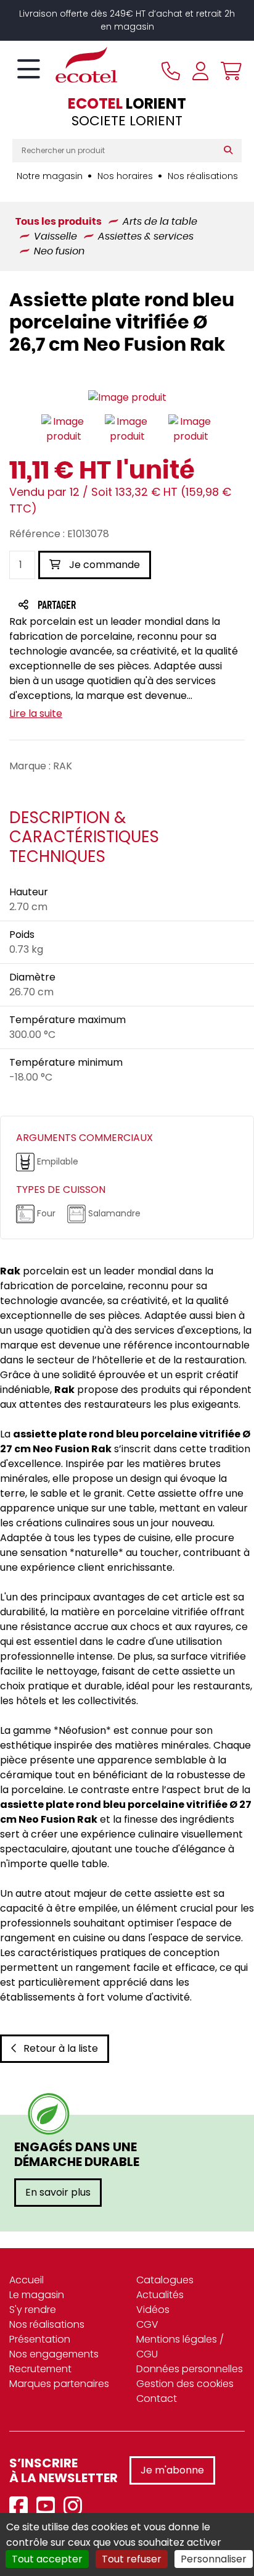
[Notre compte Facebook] (22, 2507)
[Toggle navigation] (29, 70)
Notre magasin (50, 176)
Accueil (27, 2280)
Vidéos (153, 2310)
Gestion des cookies (185, 2384)
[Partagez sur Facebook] (81, 606)
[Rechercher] (231, 151)
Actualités (160, 2295)
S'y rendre (33, 2310)
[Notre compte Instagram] (76, 2507)
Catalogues (165, 2280)
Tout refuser (132, 2559)
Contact (157, 2398)
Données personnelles (190, 2369)
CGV (147, 2324)
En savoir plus (58, 2192)
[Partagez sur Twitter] (104, 606)
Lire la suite (36, 713)
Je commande (103, 565)
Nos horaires (125, 176)
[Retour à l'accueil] (65, 65)
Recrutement (40, 2369)
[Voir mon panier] (228, 71)
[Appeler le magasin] (171, 71)
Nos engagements (54, 2354)
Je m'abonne (172, 2470)
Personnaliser (214, 2559)
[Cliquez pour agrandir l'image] (127, 398)
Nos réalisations (203, 176)
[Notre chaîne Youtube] (49, 2507)
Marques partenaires (59, 2384)
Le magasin (37, 2295)
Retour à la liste (61, 2048)
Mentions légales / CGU (180, 2347)
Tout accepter (47, 2559)
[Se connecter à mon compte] (200, 71)
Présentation (40, 2339)
